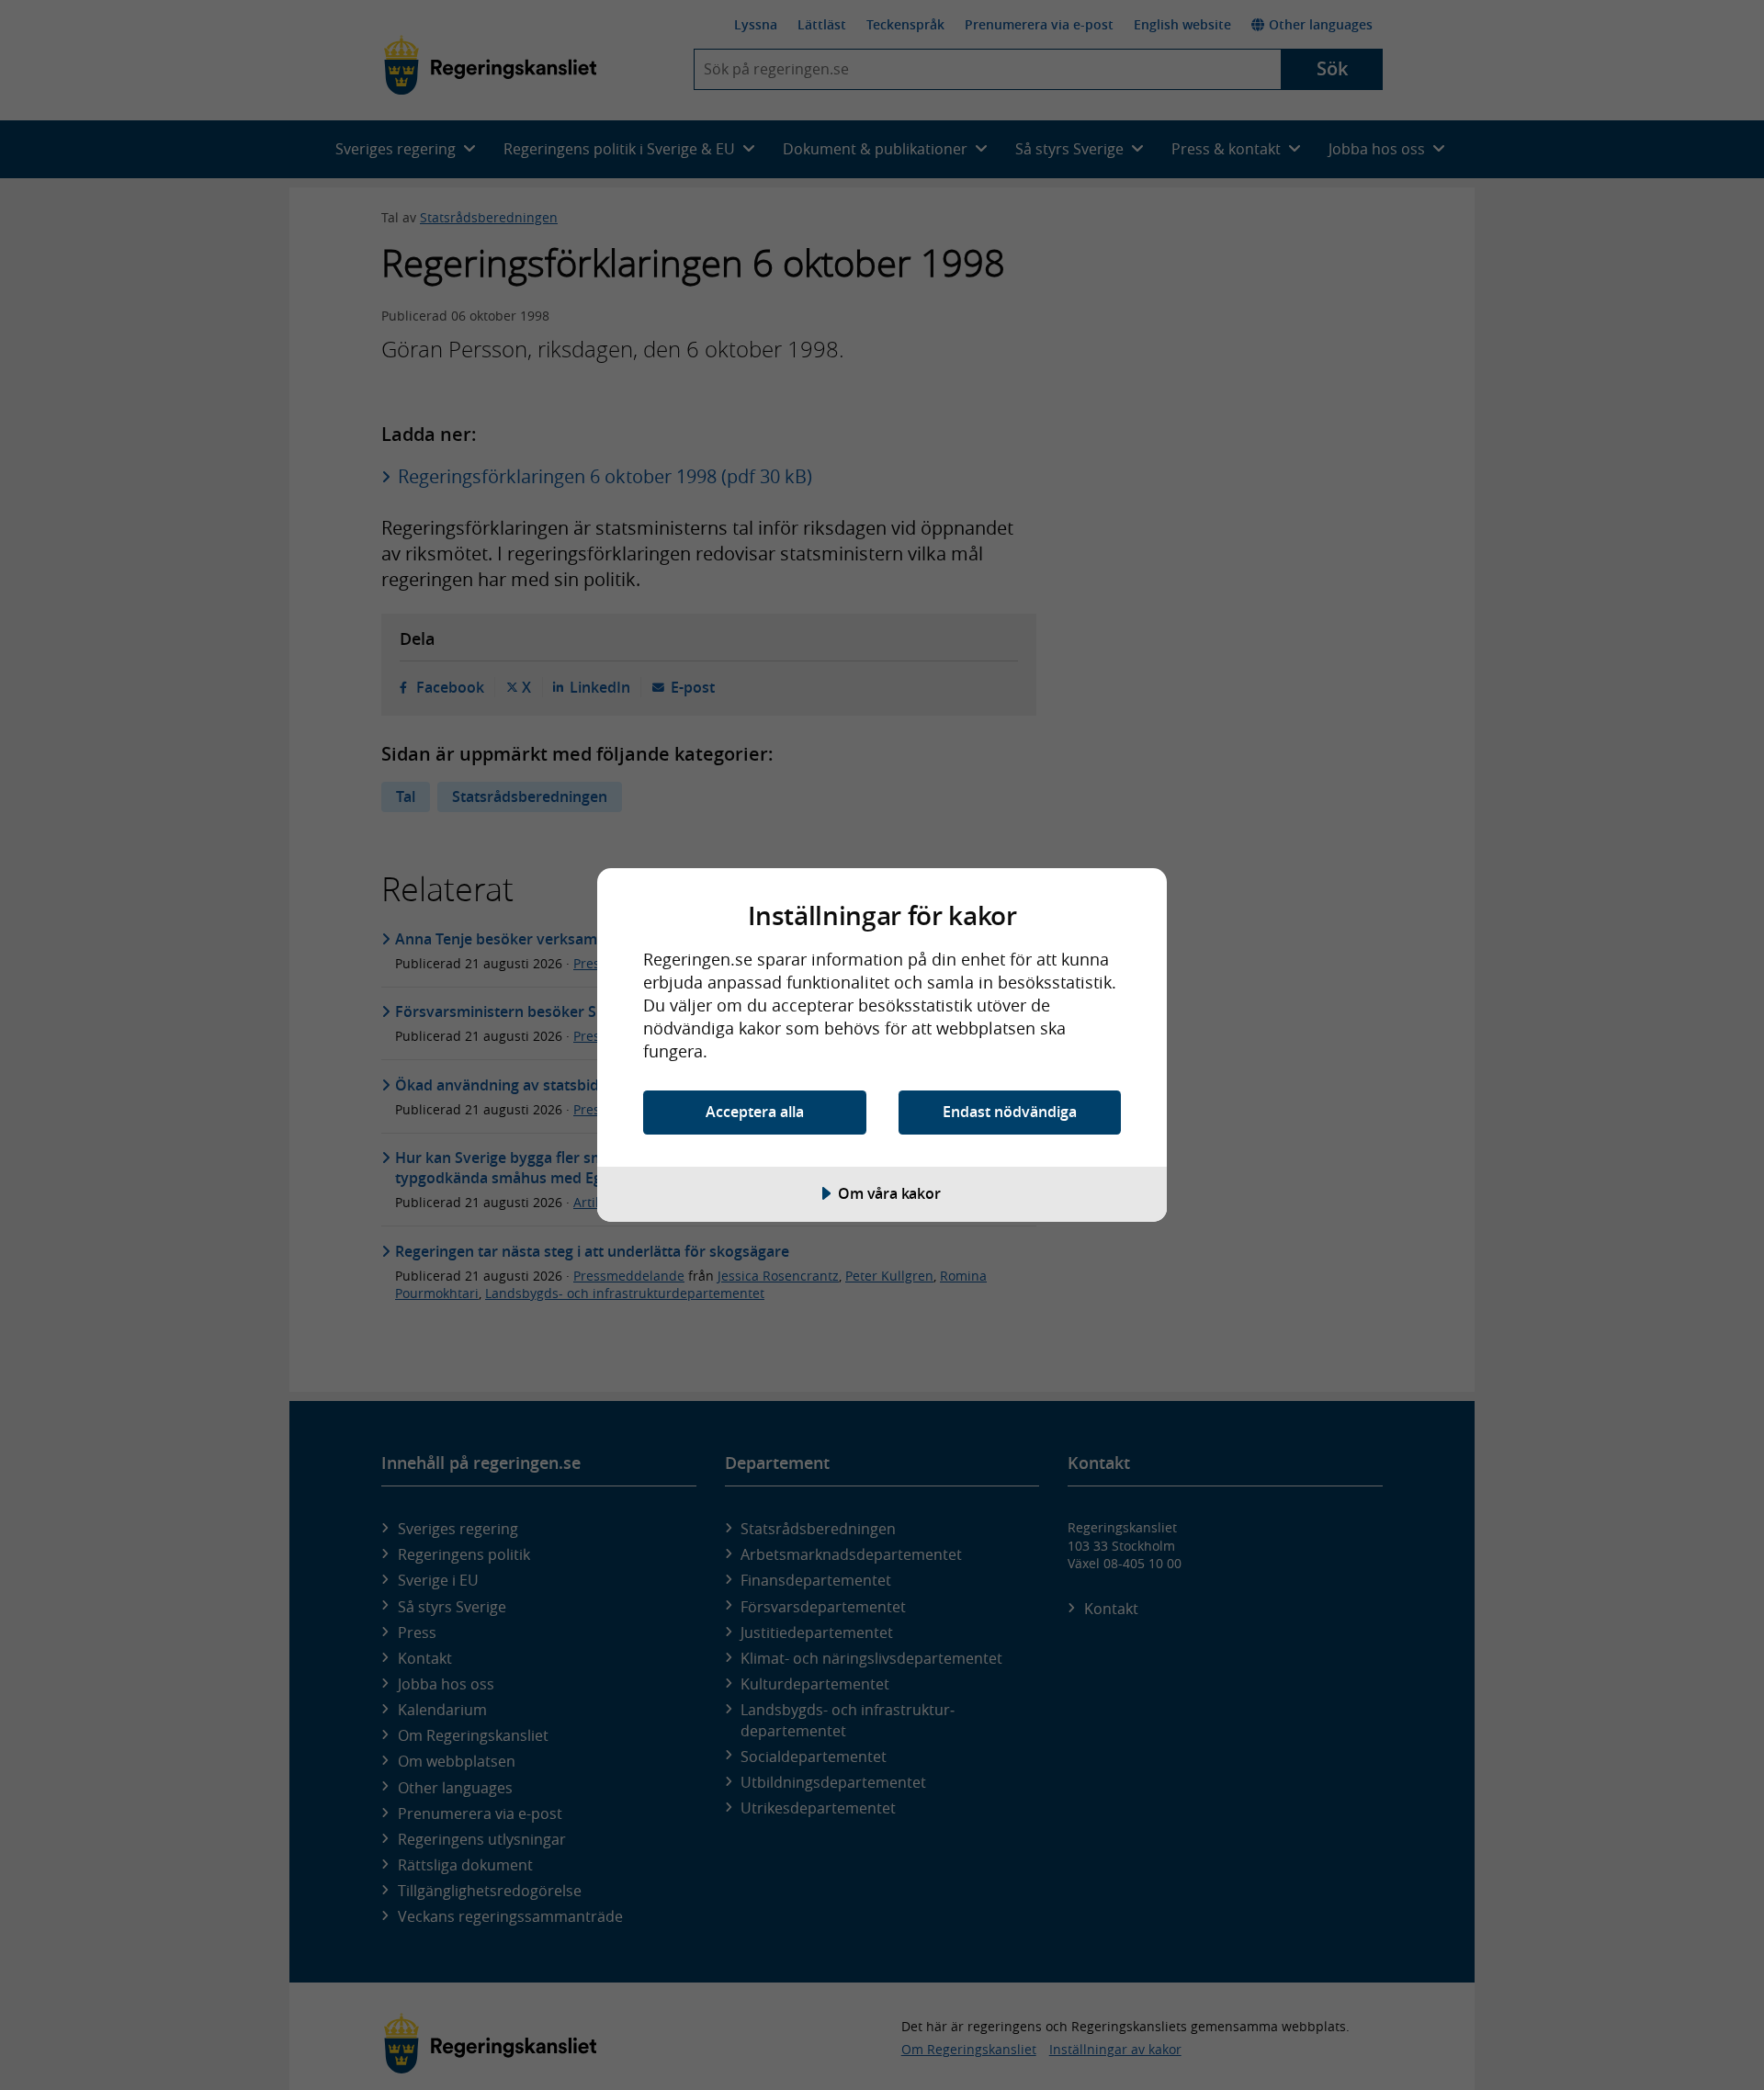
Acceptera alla (755, 1112)
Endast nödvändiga (1010, 1112)
